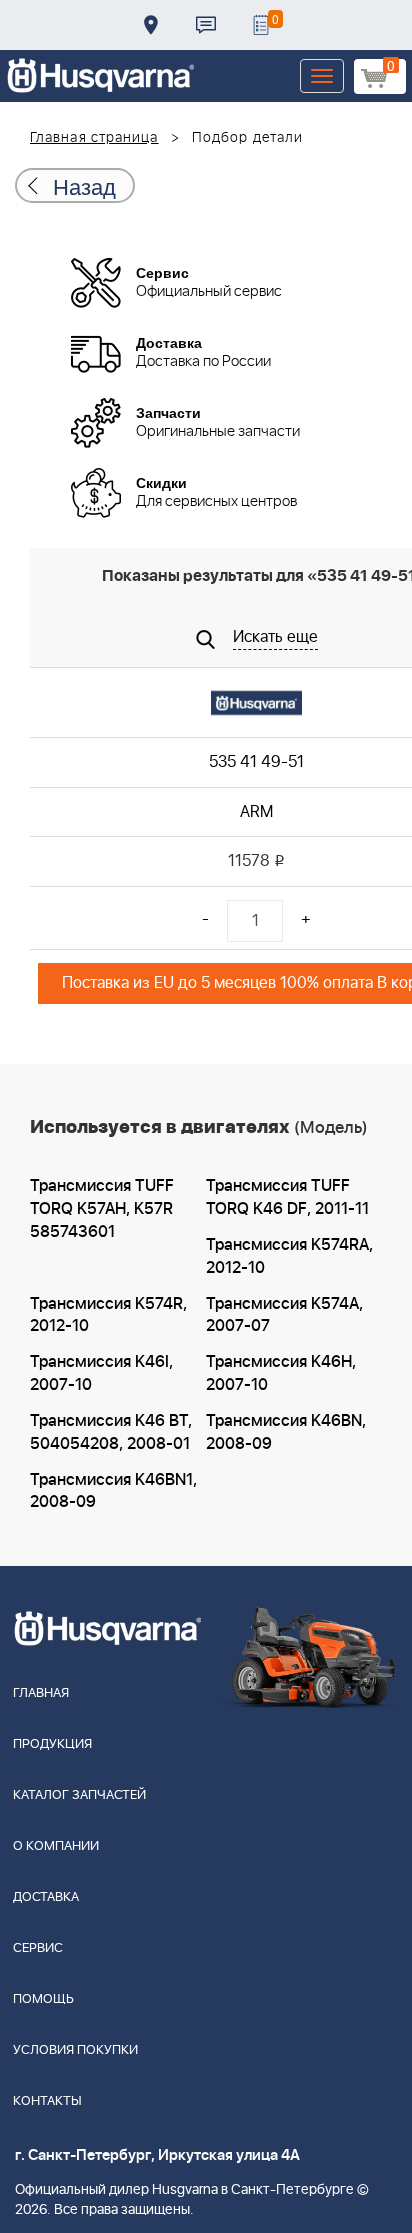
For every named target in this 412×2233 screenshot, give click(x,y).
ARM (256, 812)
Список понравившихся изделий (261, 25)
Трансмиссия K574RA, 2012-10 (289, 1256)
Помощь (43, 1999)
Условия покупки (75, 2050)
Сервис (38, 1948)
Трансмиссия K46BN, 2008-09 (286, 1432)
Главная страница (94, 138)
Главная (41, 1693)
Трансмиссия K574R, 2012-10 (108, 1315)
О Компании (56, 1846)
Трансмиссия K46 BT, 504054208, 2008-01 (111, 1432)
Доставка (151, 25)
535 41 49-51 (256, 762)
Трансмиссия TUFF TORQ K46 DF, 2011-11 (287, 1197)
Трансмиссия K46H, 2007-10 (281, 1373)
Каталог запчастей (79, 1795)
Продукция (52, 1744)
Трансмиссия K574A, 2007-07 (284, 1315)
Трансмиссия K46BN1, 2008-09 (113, 1491)
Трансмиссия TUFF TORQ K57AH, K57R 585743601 (102, 1209)
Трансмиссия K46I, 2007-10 (101, 1373)
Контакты (206, 25)
